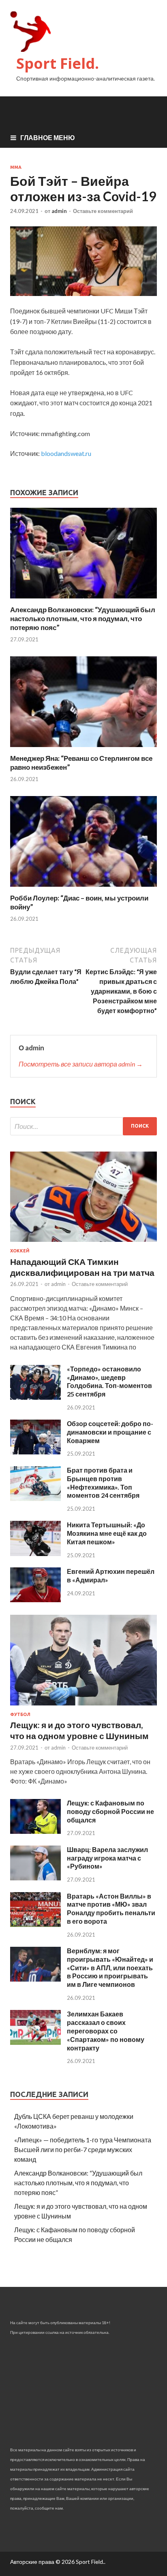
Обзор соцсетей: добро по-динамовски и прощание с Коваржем (110, 1432)
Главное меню (48, 137)
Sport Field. (58, 63)
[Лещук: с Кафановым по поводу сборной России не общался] (35, 1831)
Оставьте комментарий (103, 211)
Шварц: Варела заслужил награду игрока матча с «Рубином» (107, 1858)
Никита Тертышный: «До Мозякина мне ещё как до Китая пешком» (107, 1533)
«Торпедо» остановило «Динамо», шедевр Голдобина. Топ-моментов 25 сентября (109, 1381)
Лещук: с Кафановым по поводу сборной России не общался (110, 1811)
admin (59, 211)
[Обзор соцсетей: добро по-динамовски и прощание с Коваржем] (35, 1452)
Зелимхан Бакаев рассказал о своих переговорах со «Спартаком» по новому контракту (106, 2031)
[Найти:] (83, 1126)
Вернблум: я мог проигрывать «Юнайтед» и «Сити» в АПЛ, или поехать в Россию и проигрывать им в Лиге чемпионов (110, 1967)
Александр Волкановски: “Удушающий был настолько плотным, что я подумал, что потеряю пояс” (83, 618)
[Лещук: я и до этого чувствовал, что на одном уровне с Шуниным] (83, 1707)
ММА (16, 167)
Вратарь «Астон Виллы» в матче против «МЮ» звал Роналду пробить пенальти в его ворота (111, 1909)
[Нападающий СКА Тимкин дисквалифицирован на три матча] (83, 1243)
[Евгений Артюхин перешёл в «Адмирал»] (35, 1600)
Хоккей (20, 1251)
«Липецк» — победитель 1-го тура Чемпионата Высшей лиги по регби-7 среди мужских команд (83, 2149)
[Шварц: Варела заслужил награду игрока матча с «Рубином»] (35, 1878)
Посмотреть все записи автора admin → (81, 1064)
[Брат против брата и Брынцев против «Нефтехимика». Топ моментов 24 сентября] (35, 1498)
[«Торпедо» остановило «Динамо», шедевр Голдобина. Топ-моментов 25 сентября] (35, 1397)
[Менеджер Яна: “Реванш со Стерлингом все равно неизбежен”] (83, 749)
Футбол (20, 1714)
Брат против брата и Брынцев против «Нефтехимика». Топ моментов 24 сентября (103, 1483)
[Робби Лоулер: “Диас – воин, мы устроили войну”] (83, 889)
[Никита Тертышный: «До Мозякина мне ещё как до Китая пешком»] (35, 1553)
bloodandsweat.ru (66, 453)
